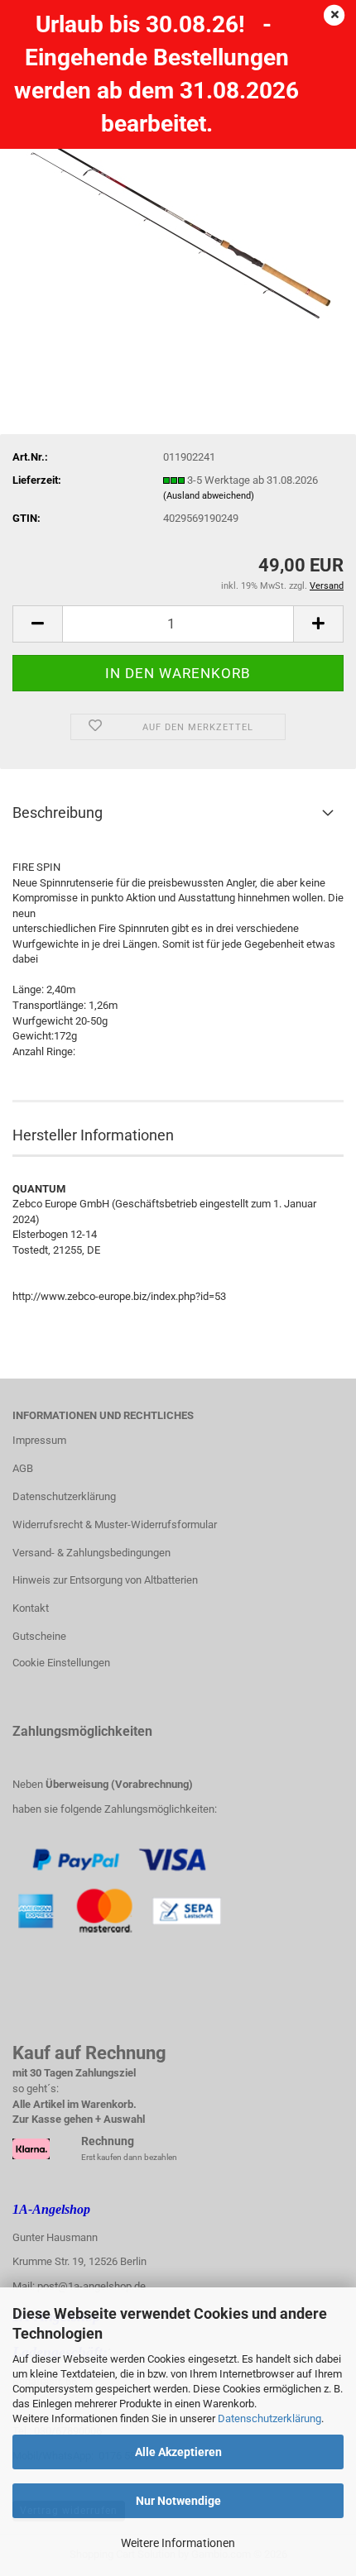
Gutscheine (39, 1636)
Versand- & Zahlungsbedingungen (91, 1553)
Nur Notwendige (178, 2501)
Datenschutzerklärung (269, 2418)
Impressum (39, 1440)
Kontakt (31, 1608)
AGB (23, 1468)
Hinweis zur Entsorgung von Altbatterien (105, 1580)
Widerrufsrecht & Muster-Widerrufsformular (115, 1525)
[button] (37, 624)
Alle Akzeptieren (178, 2452)
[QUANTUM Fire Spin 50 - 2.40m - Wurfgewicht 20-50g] (178, 218)
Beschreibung (58, 812)
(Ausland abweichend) (209, 496)
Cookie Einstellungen (61, 1663)
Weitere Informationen (178, 2543)
